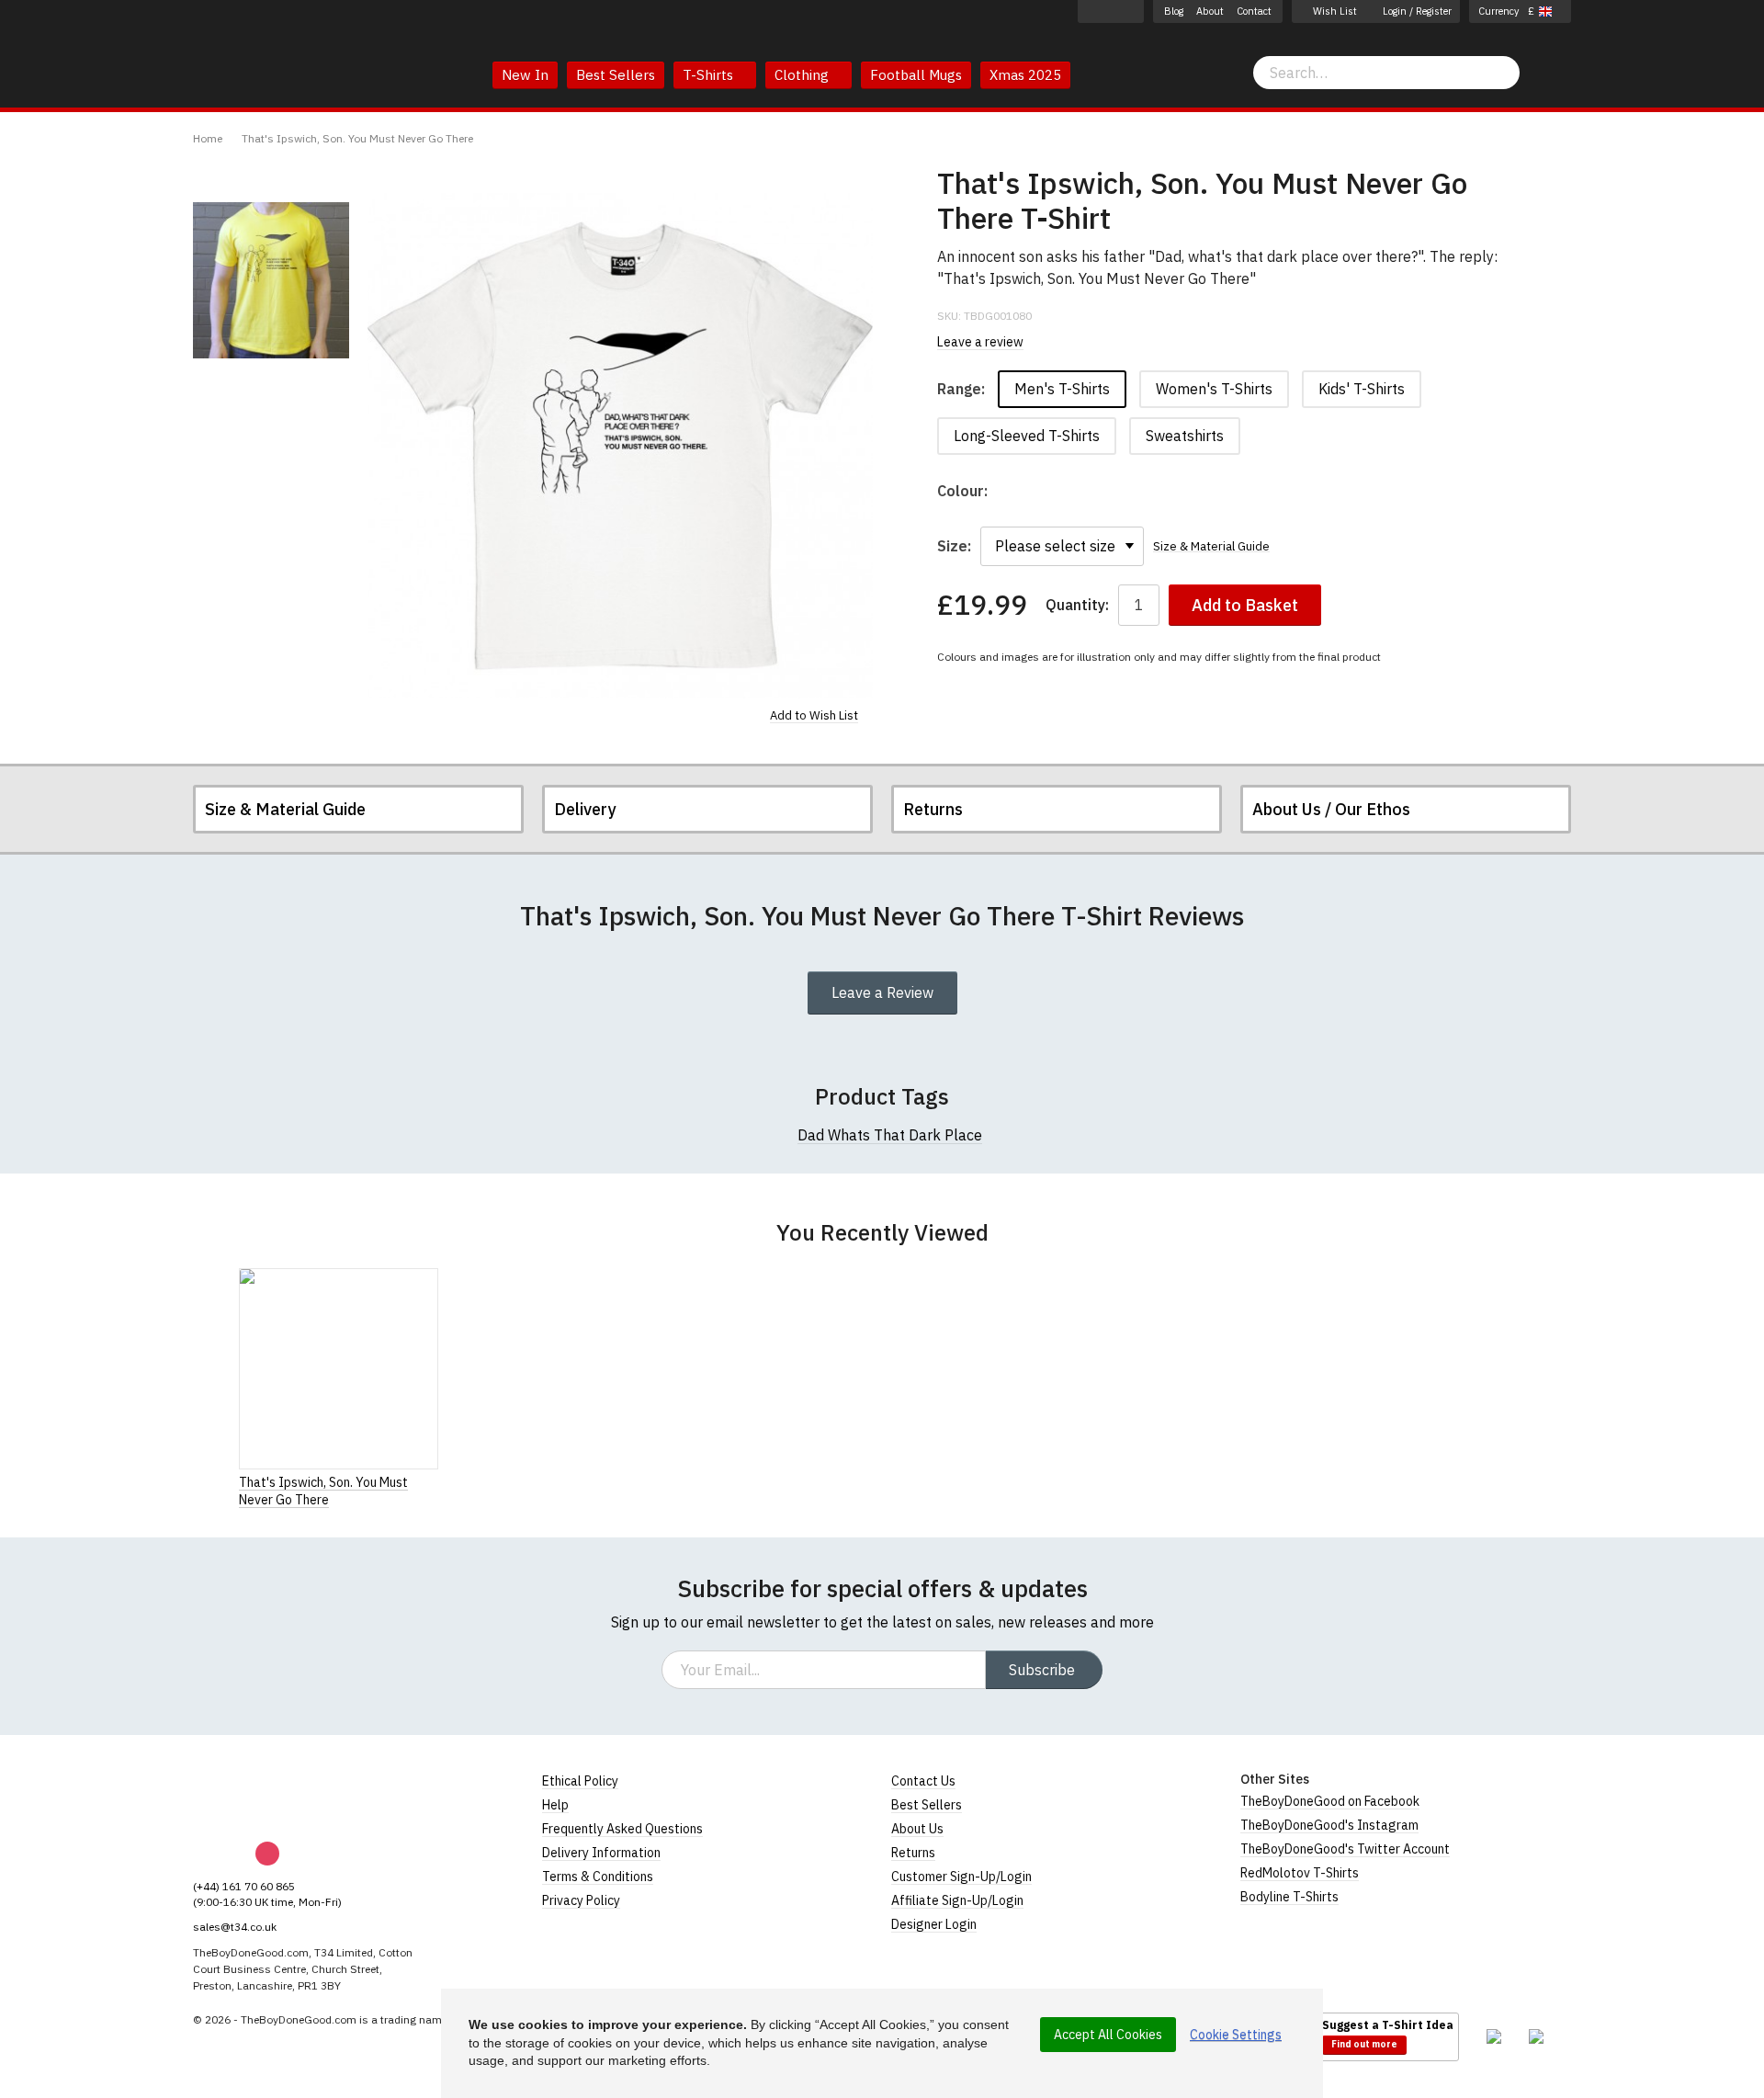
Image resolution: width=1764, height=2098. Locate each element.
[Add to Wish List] (433, 1481)
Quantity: (1077, 605)
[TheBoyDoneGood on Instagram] (1111, 11)
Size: (954, 546)
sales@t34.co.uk (235, 1927)
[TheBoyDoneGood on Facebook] (1091, 11)
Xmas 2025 (1025, 75)
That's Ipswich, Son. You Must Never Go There (357, 138)
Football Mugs (916, 75)
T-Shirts (710, 75)
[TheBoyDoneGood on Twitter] (1131, 11)
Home (208, 138)
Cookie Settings (1236, 2035)
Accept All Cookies (1108, 2035)
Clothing (803, 75)
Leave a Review (882, 992)
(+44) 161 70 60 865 (244, 1886)
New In (525, 75)
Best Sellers (616, 75)
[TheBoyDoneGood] (276, 1795)
